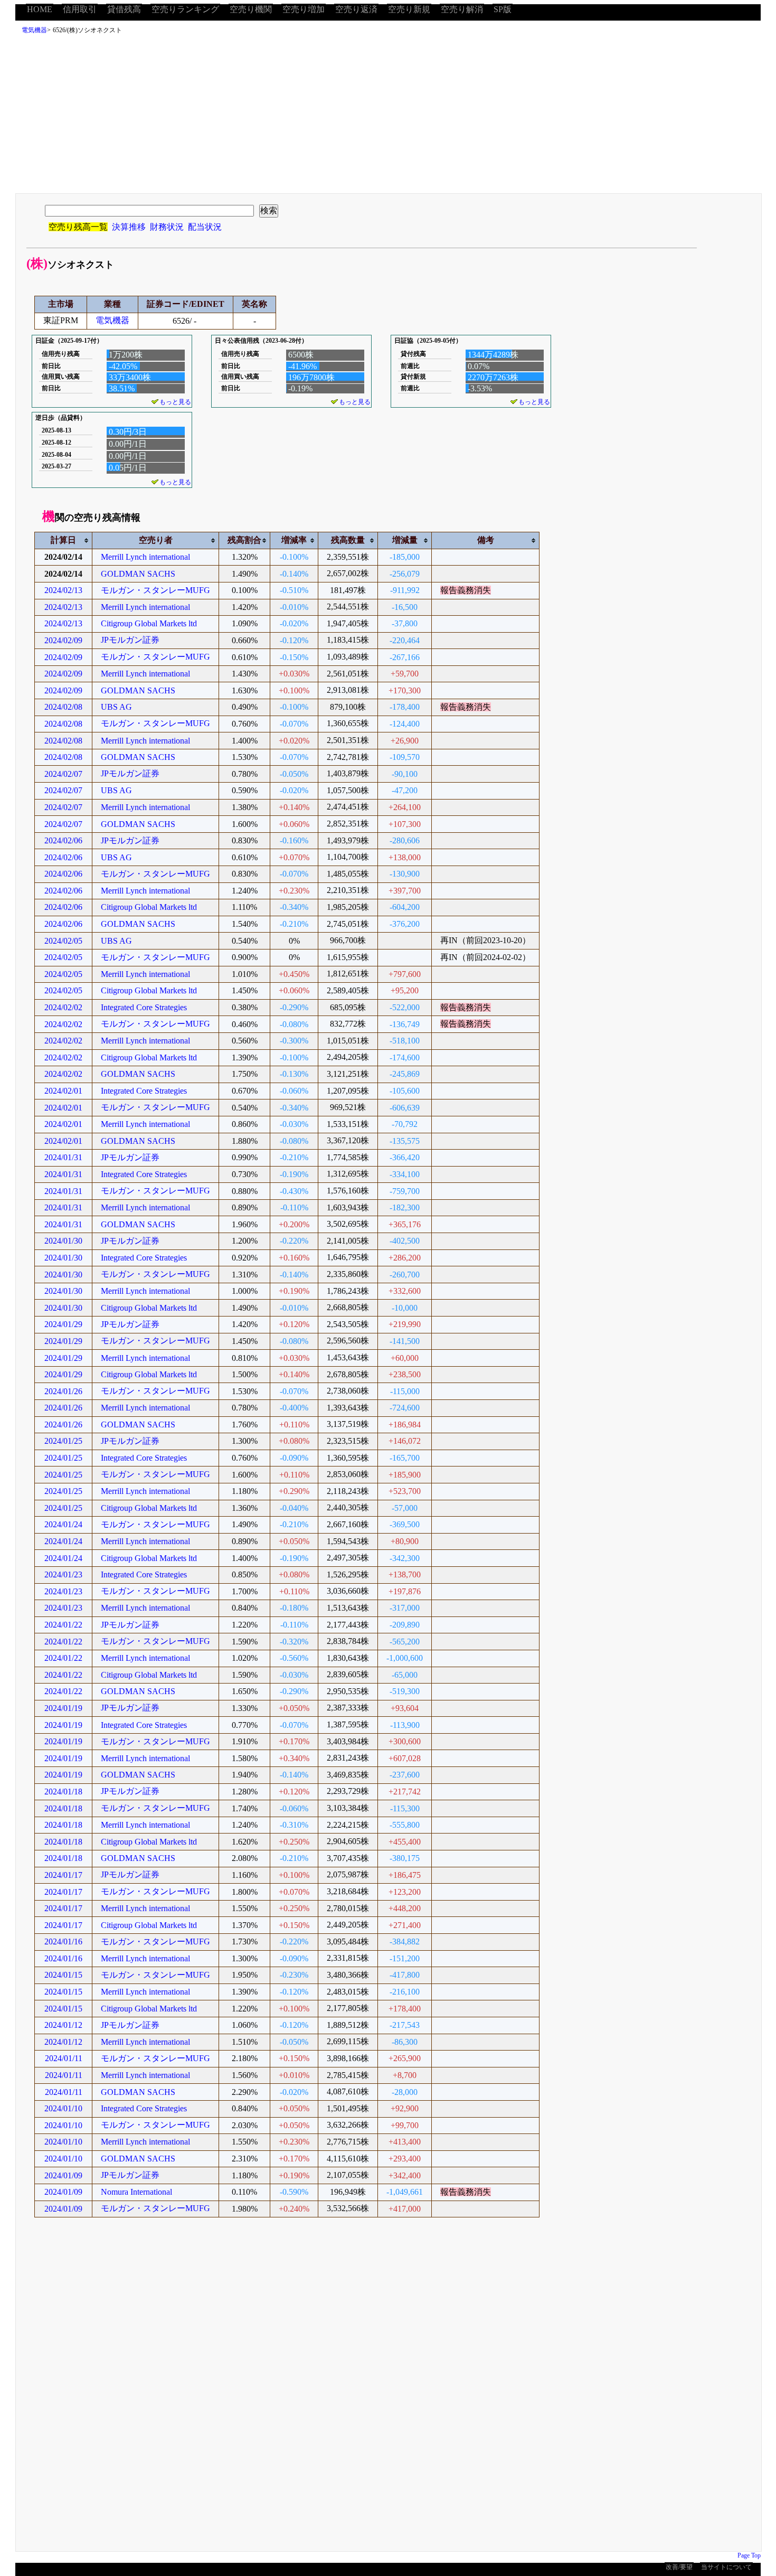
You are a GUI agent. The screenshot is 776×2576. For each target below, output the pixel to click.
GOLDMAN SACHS (138, 574)
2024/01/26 (63, 1391)
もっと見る (175, 402)
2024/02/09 (63, 640)
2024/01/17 (63, 1875)
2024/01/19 (63, 1708)
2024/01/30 (63, 1241)
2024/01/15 (63, 1975)
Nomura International (136, 2192)
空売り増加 (304, 9)
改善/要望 (679, 2567)
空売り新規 (409, 9)
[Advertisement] (388, 117)
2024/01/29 (63, 1324)
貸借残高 (124, 9)
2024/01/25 (63, 1441)
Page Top (749, 2555)
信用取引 (80, 9)
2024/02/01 (63, 1091)
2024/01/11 (64, 2058)
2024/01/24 (63, 1524)
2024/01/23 (63, 1574)
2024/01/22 (63, 1625)
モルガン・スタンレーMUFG (155, 590)
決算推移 (129, 227)
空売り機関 (251, 9)
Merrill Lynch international (145, 557)
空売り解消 (462, 9)
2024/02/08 (63, 707)
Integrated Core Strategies (144, 1007)
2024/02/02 (63, 1007)
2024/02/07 (63, 774)
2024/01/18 (63, 1792)
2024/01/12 (63, 2025)
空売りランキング (185, 9)
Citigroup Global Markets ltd (149, 623)
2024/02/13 (63, 590)
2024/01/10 (63, 2108)
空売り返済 (356, 9)
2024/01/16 (63, 1942)
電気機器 (34, 30)
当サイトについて (726, 2567)
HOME (40, 9)
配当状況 (205, 227)
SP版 (503, 9)
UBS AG (116, 707)
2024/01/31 (63, 1157)
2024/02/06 (63, 840)
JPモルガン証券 (130, 640)
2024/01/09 (63, 2175)
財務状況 (167, 227)
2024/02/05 (63, 941)
